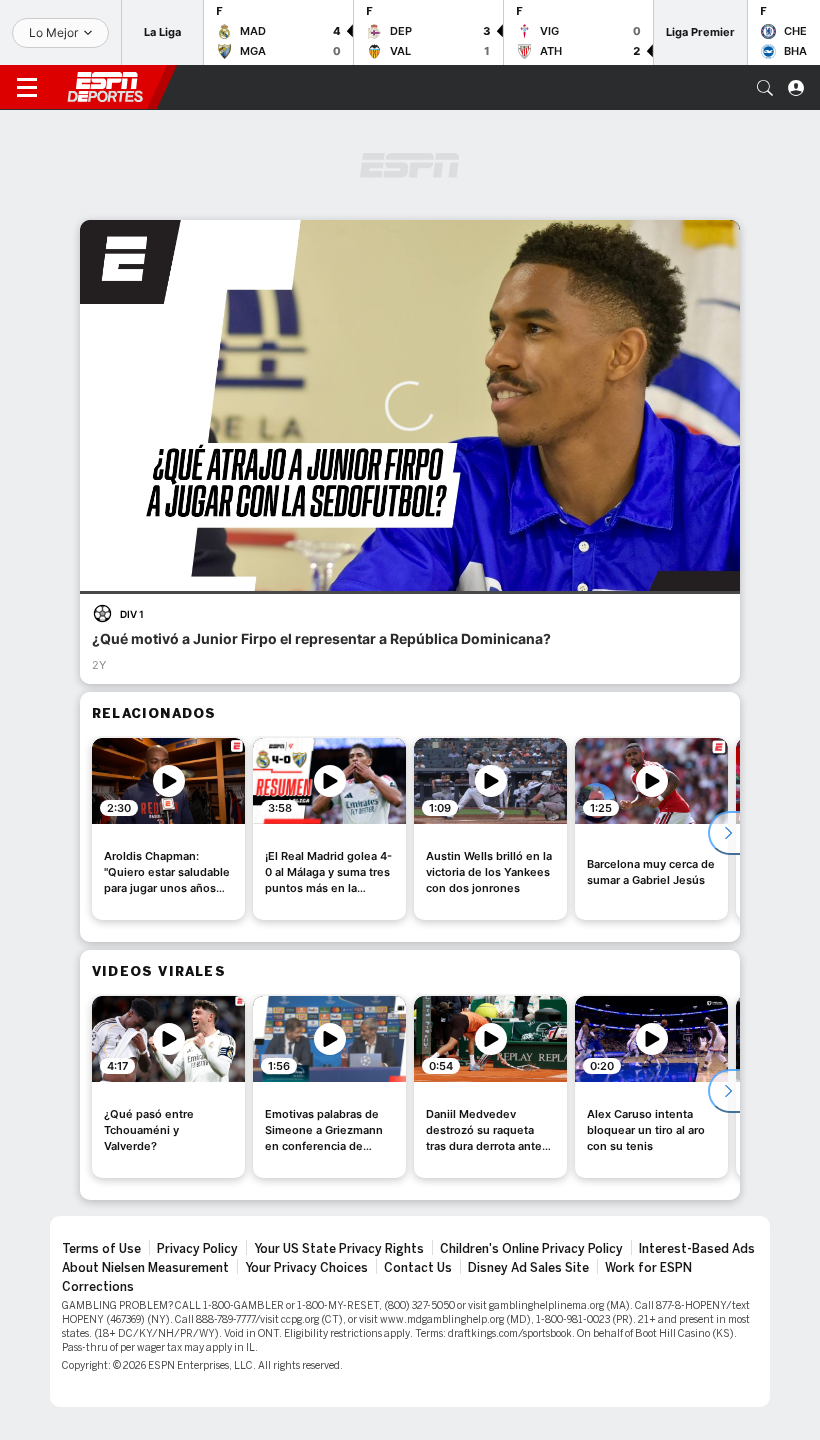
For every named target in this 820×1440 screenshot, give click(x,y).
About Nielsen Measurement (145, 1268)
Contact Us (418, 1268)
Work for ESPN (648, 1268)
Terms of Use (101, 1249)
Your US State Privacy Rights (339, 1249)
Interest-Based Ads (697, 1249)
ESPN (105, 87)
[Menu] (27, 88)
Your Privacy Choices (306, 1268)
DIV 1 (132, 614)
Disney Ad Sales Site (528, 1268)
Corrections (98, 1287)
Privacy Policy (197, 1249)
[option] (168, 829)
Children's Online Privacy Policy (531, 1249)
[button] (765, 88)
